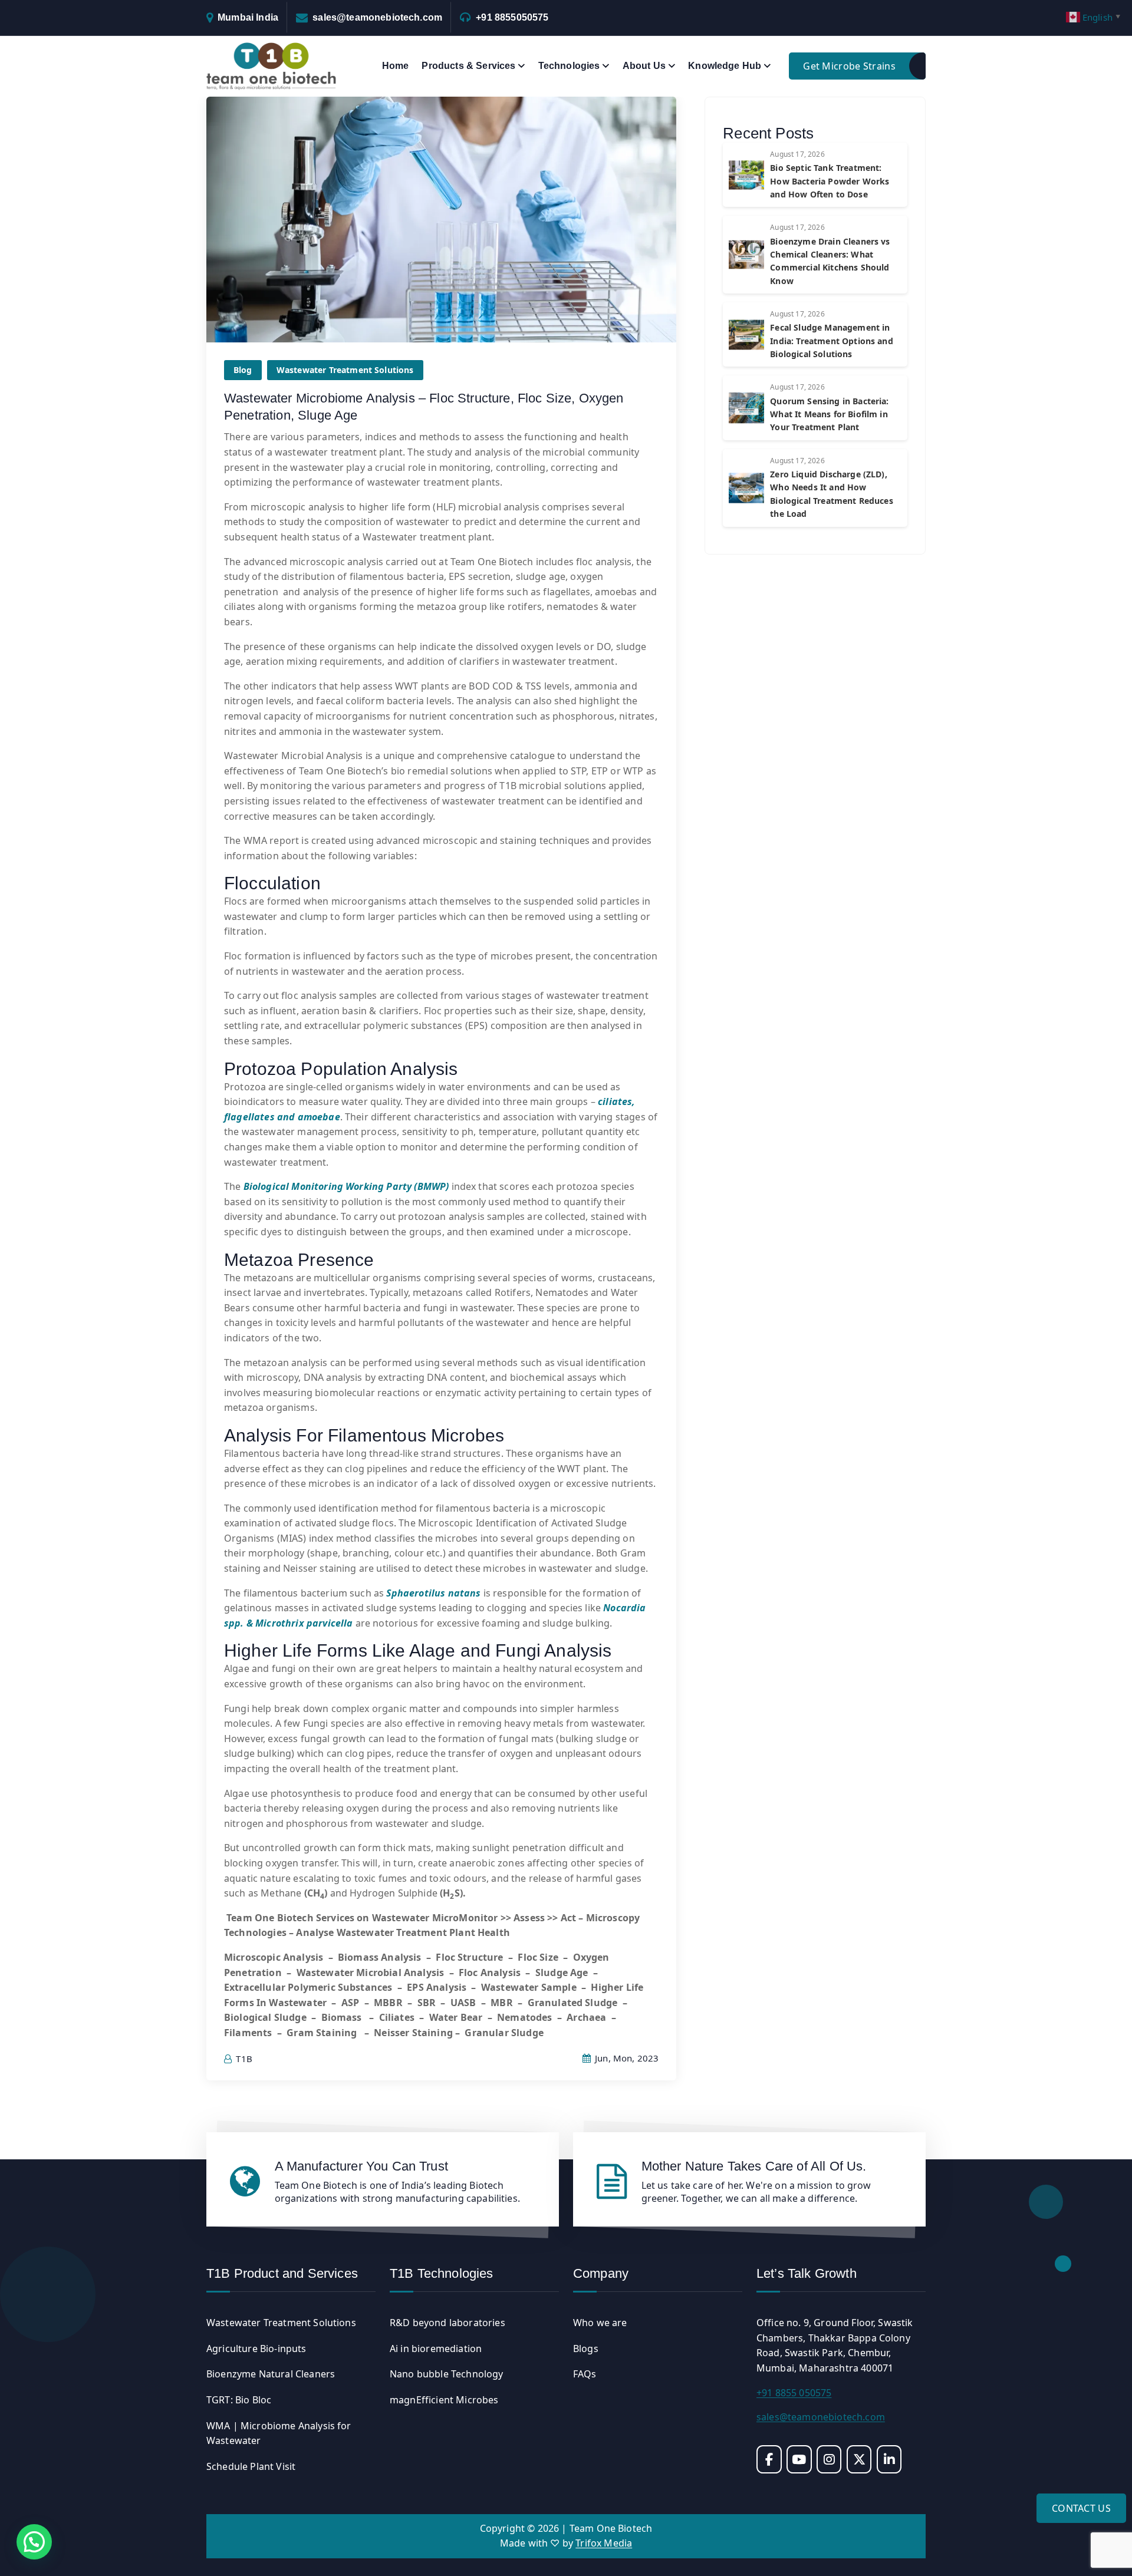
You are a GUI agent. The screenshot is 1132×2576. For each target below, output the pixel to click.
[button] (34, 2542)
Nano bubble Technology (447, 2374)
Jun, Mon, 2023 (626, 2058)
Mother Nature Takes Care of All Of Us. (754, 2166)
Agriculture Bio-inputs (256, 2349)
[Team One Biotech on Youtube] (799, 2459)
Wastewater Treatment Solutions (345, 370)
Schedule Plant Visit (251, 2466)
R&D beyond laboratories (447, 2323)
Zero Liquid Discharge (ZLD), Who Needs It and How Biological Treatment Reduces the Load (831, 494)
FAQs (585, 2374)
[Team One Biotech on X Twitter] (859, 2459)
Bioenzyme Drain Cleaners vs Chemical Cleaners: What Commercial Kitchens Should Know (830, 261)
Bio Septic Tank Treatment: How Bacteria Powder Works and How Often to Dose (830, 181)
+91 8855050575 (512, 17)
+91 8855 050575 (794, 2393)
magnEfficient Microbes (444, 2400)
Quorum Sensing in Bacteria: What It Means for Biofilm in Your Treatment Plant (829, 414)
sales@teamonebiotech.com (377, 17)
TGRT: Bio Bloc (239, 2400)
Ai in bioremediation (436, 2349)
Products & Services (468, 66)
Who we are (600, 2323)
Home (396, 66)
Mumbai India (248, 17)
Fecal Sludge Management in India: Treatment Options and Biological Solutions (831, 341)
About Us (644, 66)
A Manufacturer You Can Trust (361, 2166)
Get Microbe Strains (849, 66)
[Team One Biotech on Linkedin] (889, 2459)
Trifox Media (604, 2543)
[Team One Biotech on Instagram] (829, 2459)
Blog (243, 370)
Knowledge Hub (725, 66)
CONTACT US (1081, 2508)
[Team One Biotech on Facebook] (769, 2459)
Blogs (586, 2349)
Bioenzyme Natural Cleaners (271, 2374)
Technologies (569, 66)
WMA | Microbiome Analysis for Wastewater (279, 2433)
